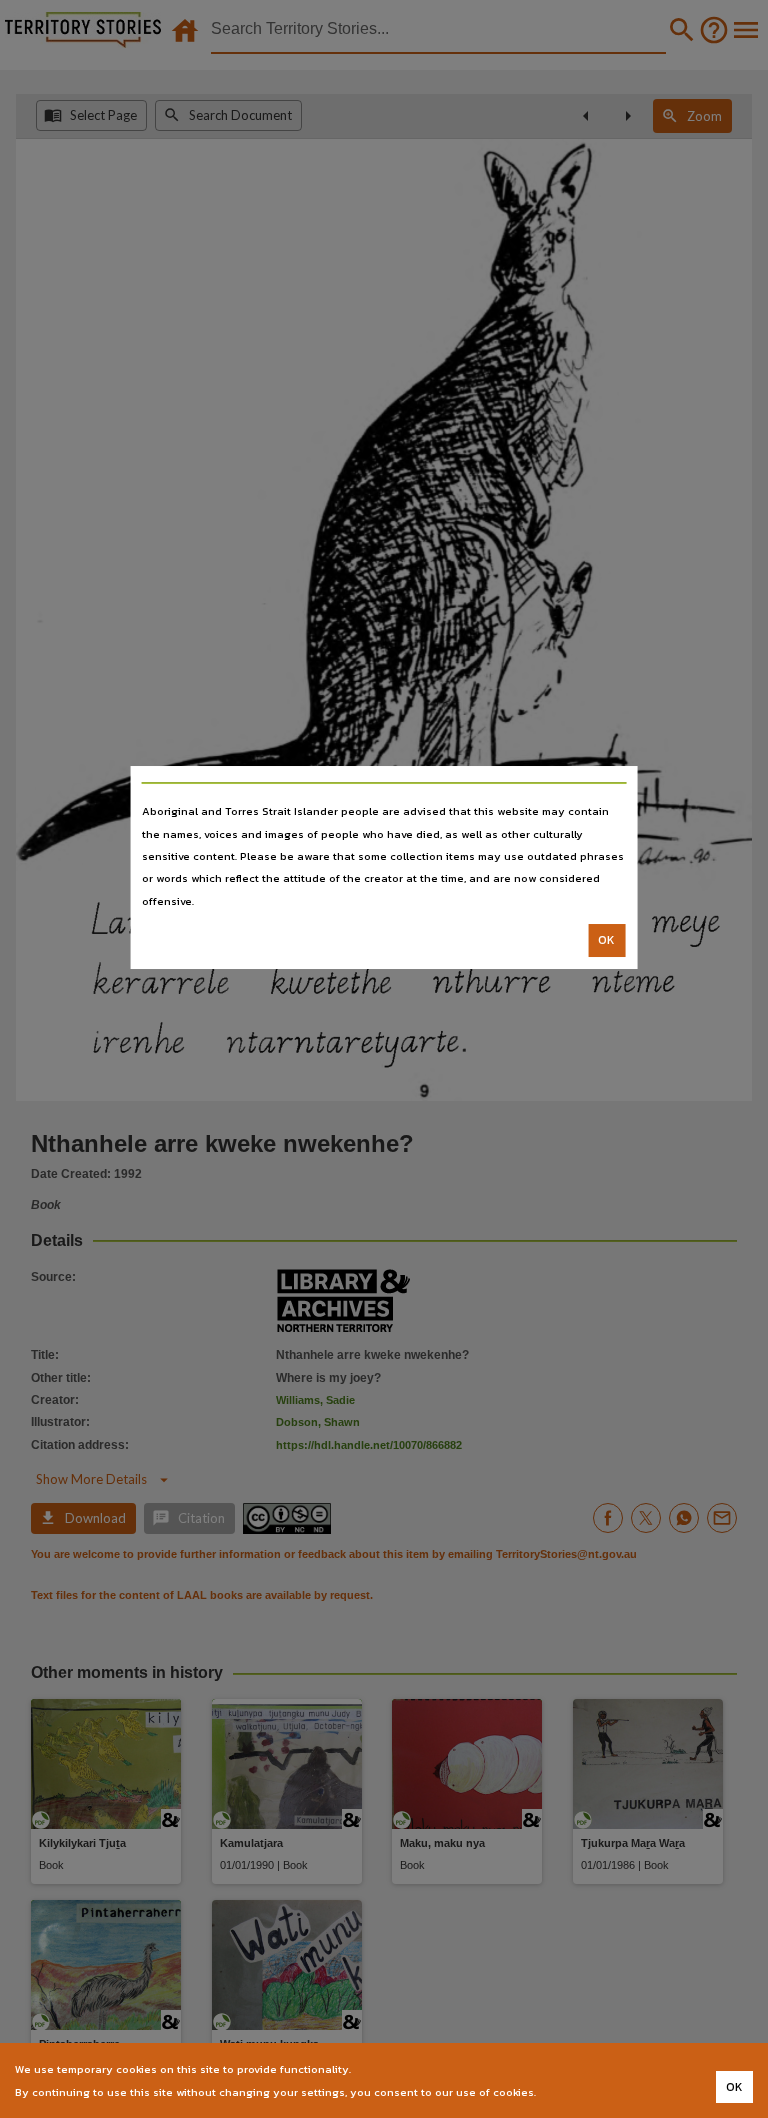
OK (606, 940)
